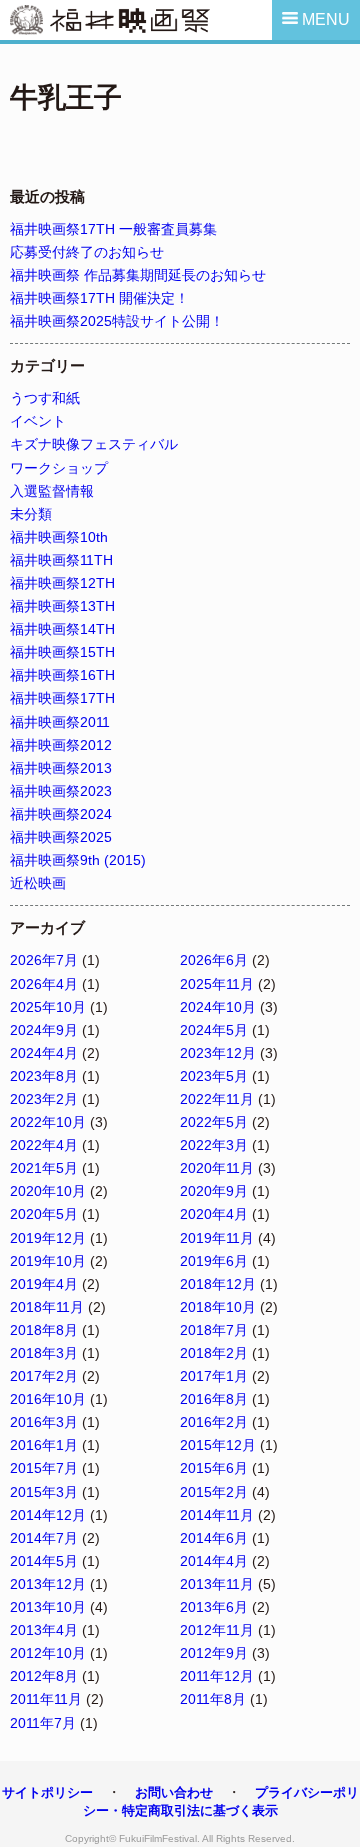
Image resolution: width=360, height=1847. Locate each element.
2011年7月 (43, 1723)
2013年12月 (48, 1584)
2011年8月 (213, 1699)
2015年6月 (214, 1468)
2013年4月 (44, 1630)
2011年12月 (217, 1676)
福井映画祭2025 (61, 837)
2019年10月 (48, 1261)
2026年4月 (44, 984)
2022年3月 (214, 1145)
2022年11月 (217, 1099)
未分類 (31, 514)
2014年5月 (44, 1561)
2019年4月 (44, 1284)
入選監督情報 (52, 491)
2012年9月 (214, 1653)
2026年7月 (44, 960)
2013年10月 (48, 1607)
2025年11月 (217, 984)
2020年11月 (217, 1168)
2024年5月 (214, 1030)
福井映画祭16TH (62, 675)
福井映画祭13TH (62, 606)
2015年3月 (44, 1492)
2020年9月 (214, 1191)
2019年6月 (214, 1261)
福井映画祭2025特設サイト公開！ (117, 321)
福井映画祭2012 (61, 745)
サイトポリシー (47, 1792)
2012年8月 (44, 1676)
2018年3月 (44, 1353)
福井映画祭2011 (60, 722)
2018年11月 (47, 1307)
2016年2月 (214, 1422)
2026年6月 (214, 960)
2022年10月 (48, 1122)
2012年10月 (48, 1653)
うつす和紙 (45, 398)
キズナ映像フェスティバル (94, 444)
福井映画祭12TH (62, 583)
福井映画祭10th (59, 537)
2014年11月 (217, 1515)
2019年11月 (217, 1238)
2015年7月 (44, 1468)
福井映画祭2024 (61, 814)
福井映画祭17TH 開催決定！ (99, 298)
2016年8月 (214, 1399)
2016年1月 (44, 1445)
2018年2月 (214, 1353)
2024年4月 (44, 1053)
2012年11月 (217, 1630)
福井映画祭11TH (61, 560)
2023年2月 (44, 1099)
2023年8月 (44, 1076)
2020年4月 (214, 1214)
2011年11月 (46, 1699)
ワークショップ (59, 468)
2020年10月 (48, 1191)
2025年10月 (48, 1007)
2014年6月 (214, 1538)
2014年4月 (214, 1561)
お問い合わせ (174, 1792)
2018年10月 (218, 1307)
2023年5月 (214, 1076)
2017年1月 (214, 1376)
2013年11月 (217, 1584)
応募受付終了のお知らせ (87, 252)
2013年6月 (214, 1607)
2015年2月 (214, 1492)
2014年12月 (48, 1515)
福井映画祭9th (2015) (78, 860)
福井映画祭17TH (62, 698)
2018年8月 (44, 1330)
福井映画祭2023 (61, 791)
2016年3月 (44, 1422)
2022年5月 (214, 1122)
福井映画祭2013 (61, 768)
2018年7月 (214, 1330)
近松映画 (38, 883)
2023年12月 (218, 1053)
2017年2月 (44, 1376)
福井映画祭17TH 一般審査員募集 (113, 229)
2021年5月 (44, 1168)
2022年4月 (44, 1145)
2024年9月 (44, 1030)
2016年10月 (48, 1399)
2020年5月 (44, 1214)
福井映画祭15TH (62, 652)
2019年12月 (48, 1238)
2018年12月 (218, 1284)
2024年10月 (218, 1007)
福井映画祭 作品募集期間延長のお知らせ (138, 275)
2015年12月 (218, 1445)
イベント (38, 421)
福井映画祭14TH (62, 629)
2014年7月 (44, 1538)
